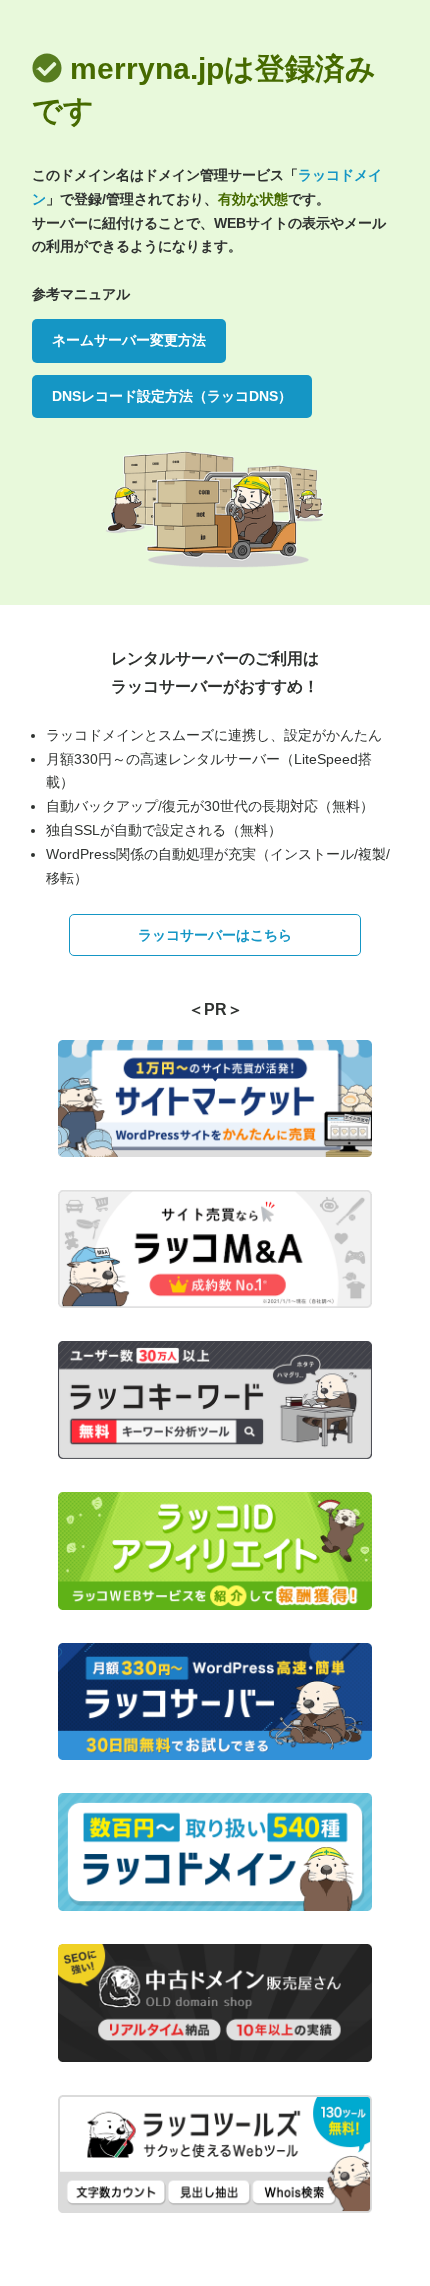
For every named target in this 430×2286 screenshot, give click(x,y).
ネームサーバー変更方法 (129, 340)
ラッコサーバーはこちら (215, 935)
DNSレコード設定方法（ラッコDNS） (172, 396)
